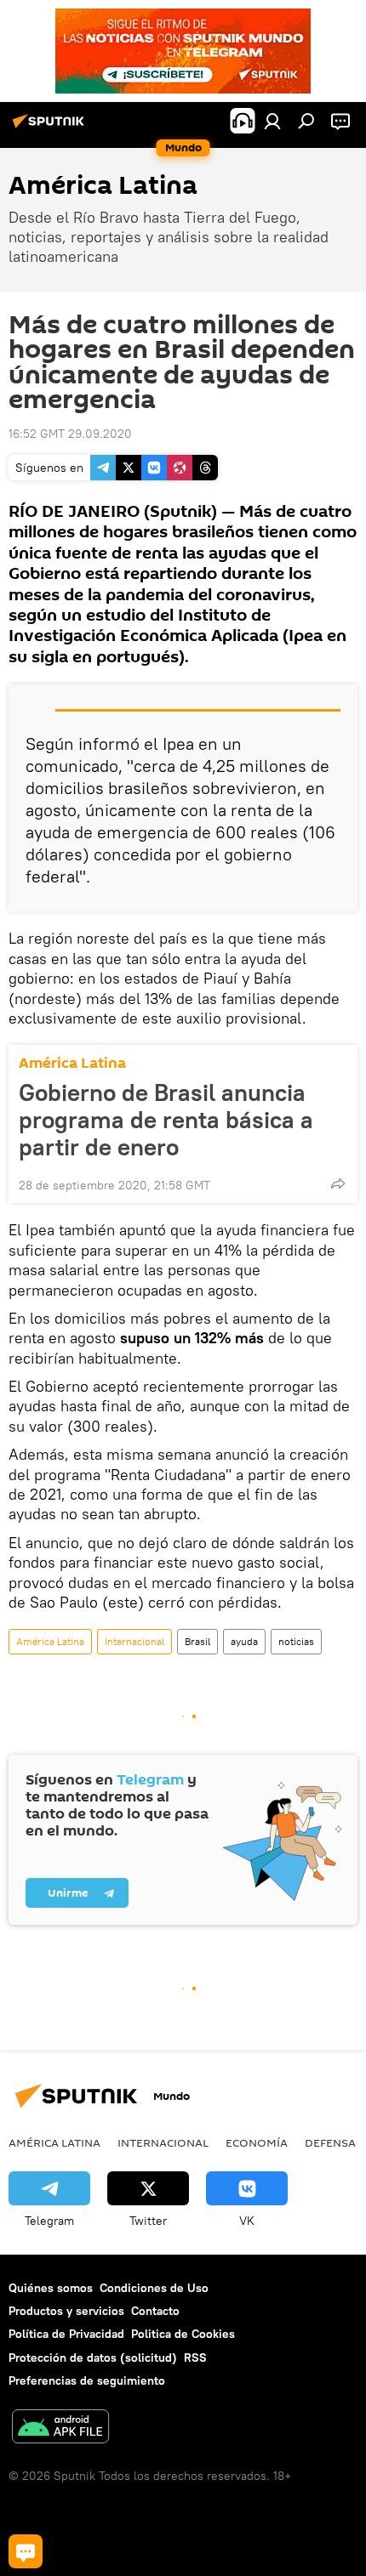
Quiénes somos (51, 2288)
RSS (195, 2358)
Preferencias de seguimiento (87, 2380)
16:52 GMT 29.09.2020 (70, 434)
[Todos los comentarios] (26, 2551)
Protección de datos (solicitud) (93, 2358)
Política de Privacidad (66, 2334)
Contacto (155, 2311)
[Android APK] (60, 2428)
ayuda (244, 1641)
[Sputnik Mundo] (51, 128)
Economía (257, 2142)
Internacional (134, 1641)
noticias (296, 1641)
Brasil (197, 1641)
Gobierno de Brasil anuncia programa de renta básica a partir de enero (166, 1120)
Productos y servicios (66, 2311)
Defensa (330, 2142)
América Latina (72, 1063)
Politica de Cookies (183, 2334)
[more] (338, 1183)
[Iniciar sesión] (272, 121)
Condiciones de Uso (154, 2288)
